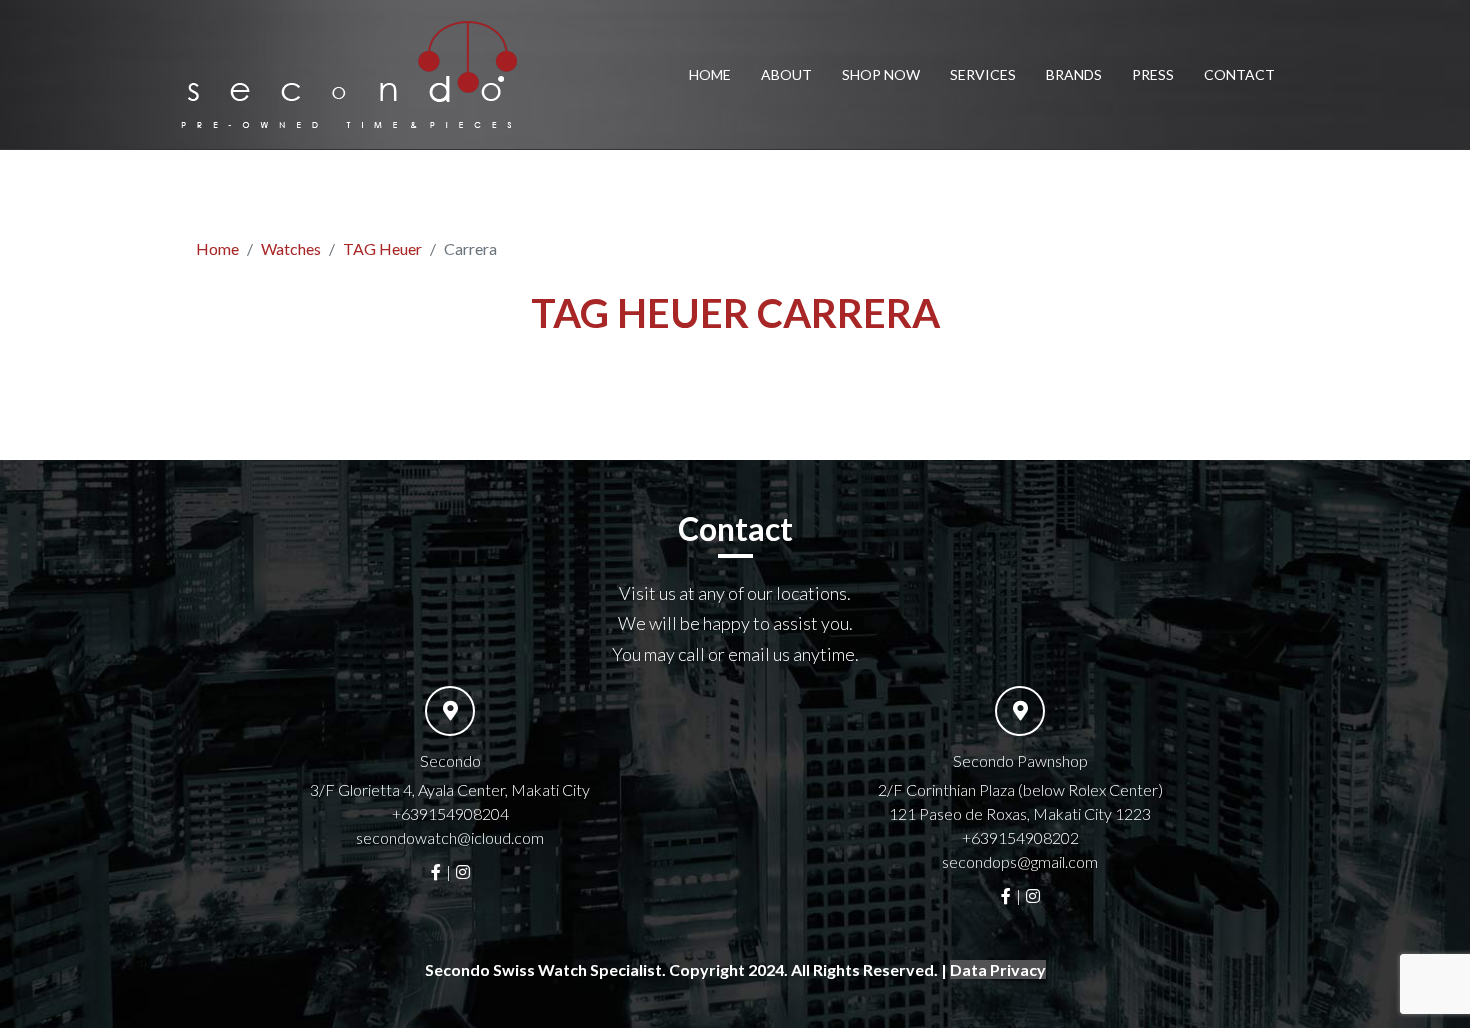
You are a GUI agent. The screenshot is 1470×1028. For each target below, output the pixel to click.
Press (1153, 74)
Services (983, 74)
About (786, 74)
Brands (1074, 74)
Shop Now (881, 74)
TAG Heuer (382, 248)
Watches (291, 248)
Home (710, 74)
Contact (1239, 74)
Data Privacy (998, 969)
